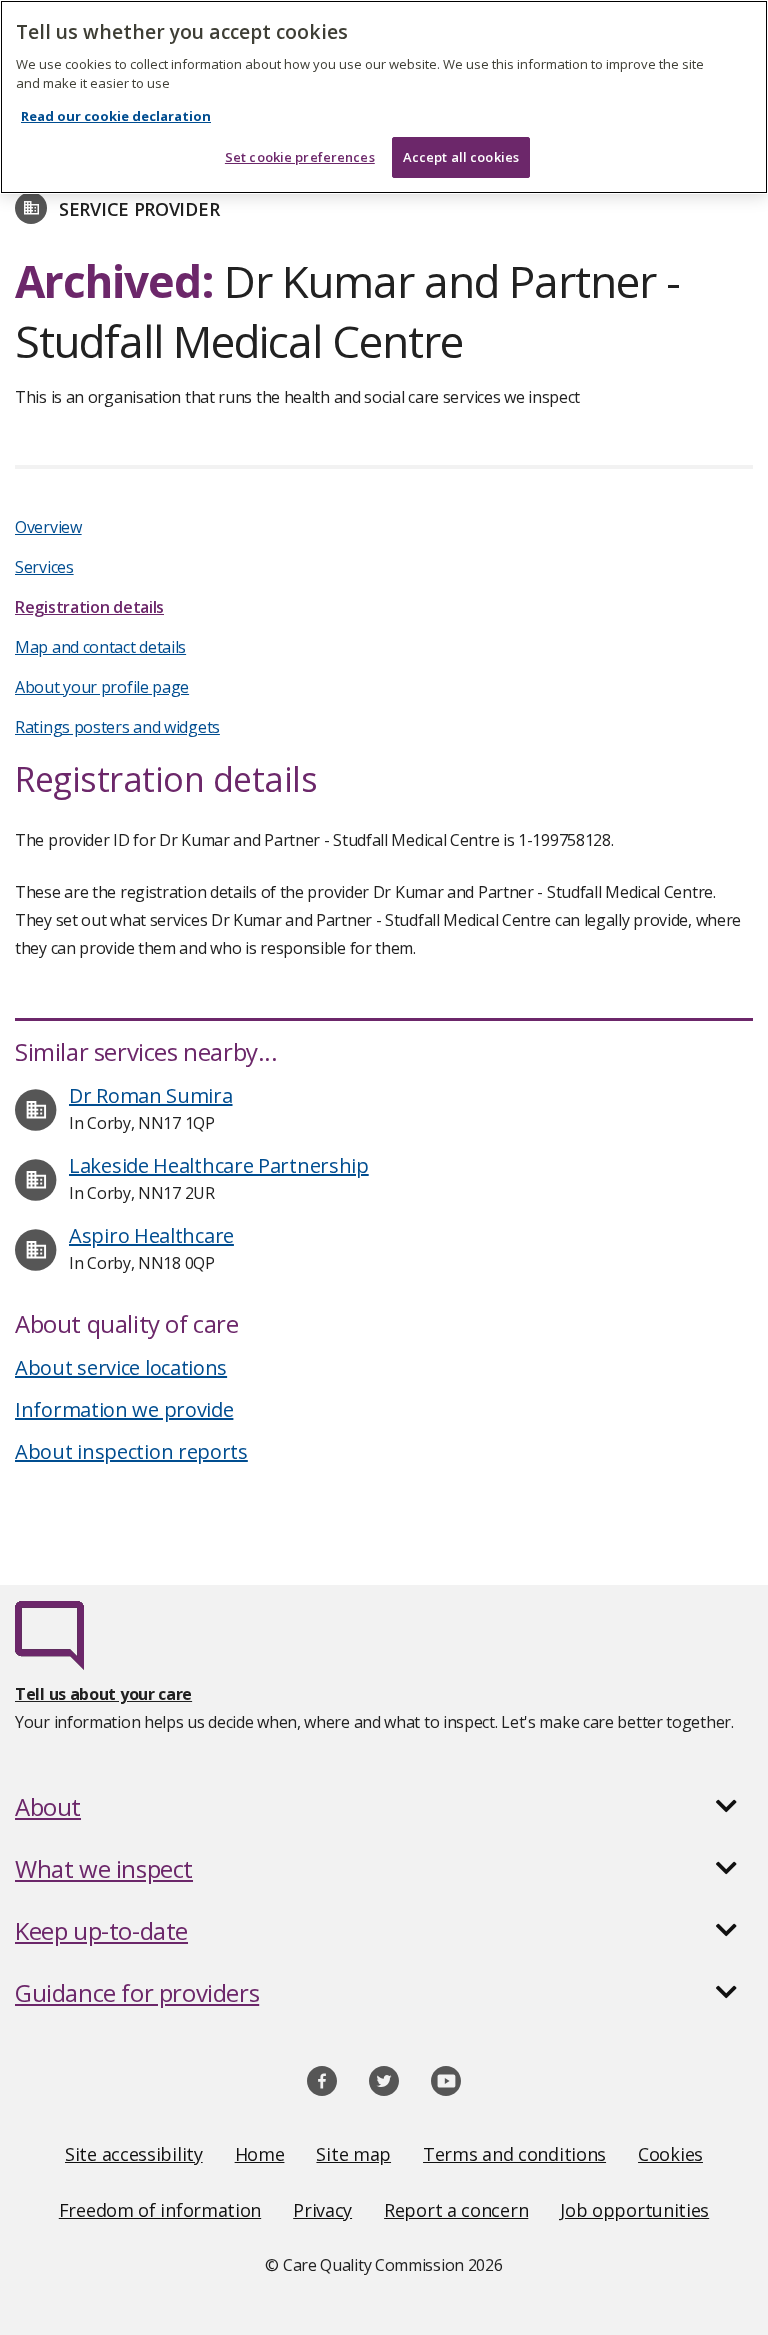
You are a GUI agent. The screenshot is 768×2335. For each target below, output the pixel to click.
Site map (353, 2154)
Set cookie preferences (300, 157)
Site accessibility (134, 2154)
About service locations (121, 1367)
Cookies (670, 2154)
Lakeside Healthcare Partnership (219, 1165)
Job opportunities (634, 2210)
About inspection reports (131, 1451)
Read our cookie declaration (116, 116)
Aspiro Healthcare (151, 1235)
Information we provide (124, 1409)
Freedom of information (160, 2210)
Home (260, 2154)
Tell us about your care (103, 1694)
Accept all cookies (461, 157)
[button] (384, 1807)
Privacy (322, 2210)
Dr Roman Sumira (151, 1095)
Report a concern (456, 2210)
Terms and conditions (514, 2154)
